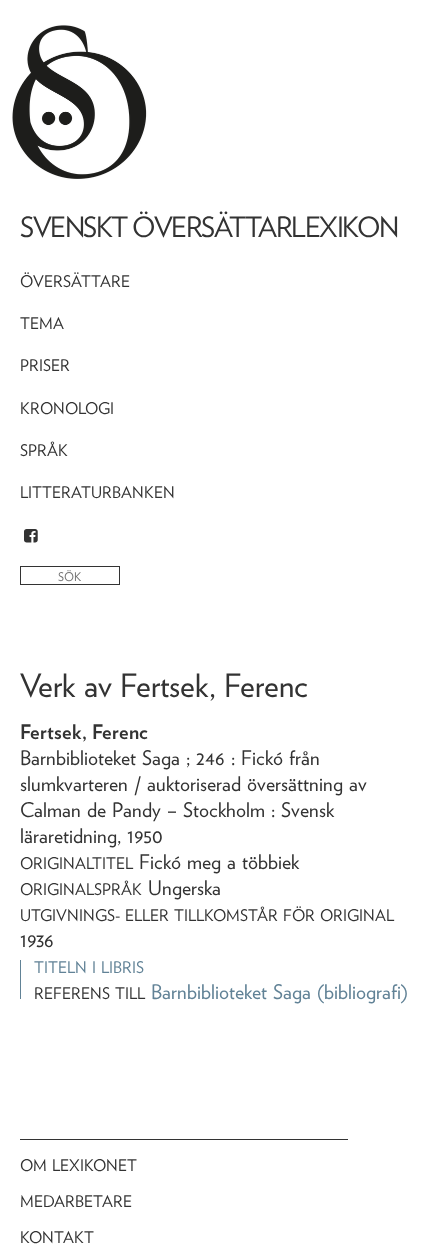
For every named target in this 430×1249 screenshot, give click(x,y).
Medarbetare (76, 1201)
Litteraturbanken (97, 492)
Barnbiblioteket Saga (231, 992)
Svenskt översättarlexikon (209, 227)
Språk (44, 450)
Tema (42, 323)
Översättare (75, 281)
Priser (45, 365)
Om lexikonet (78, 1165)
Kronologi (67, 408)
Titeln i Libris (89, 967)
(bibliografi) (362, 992)
